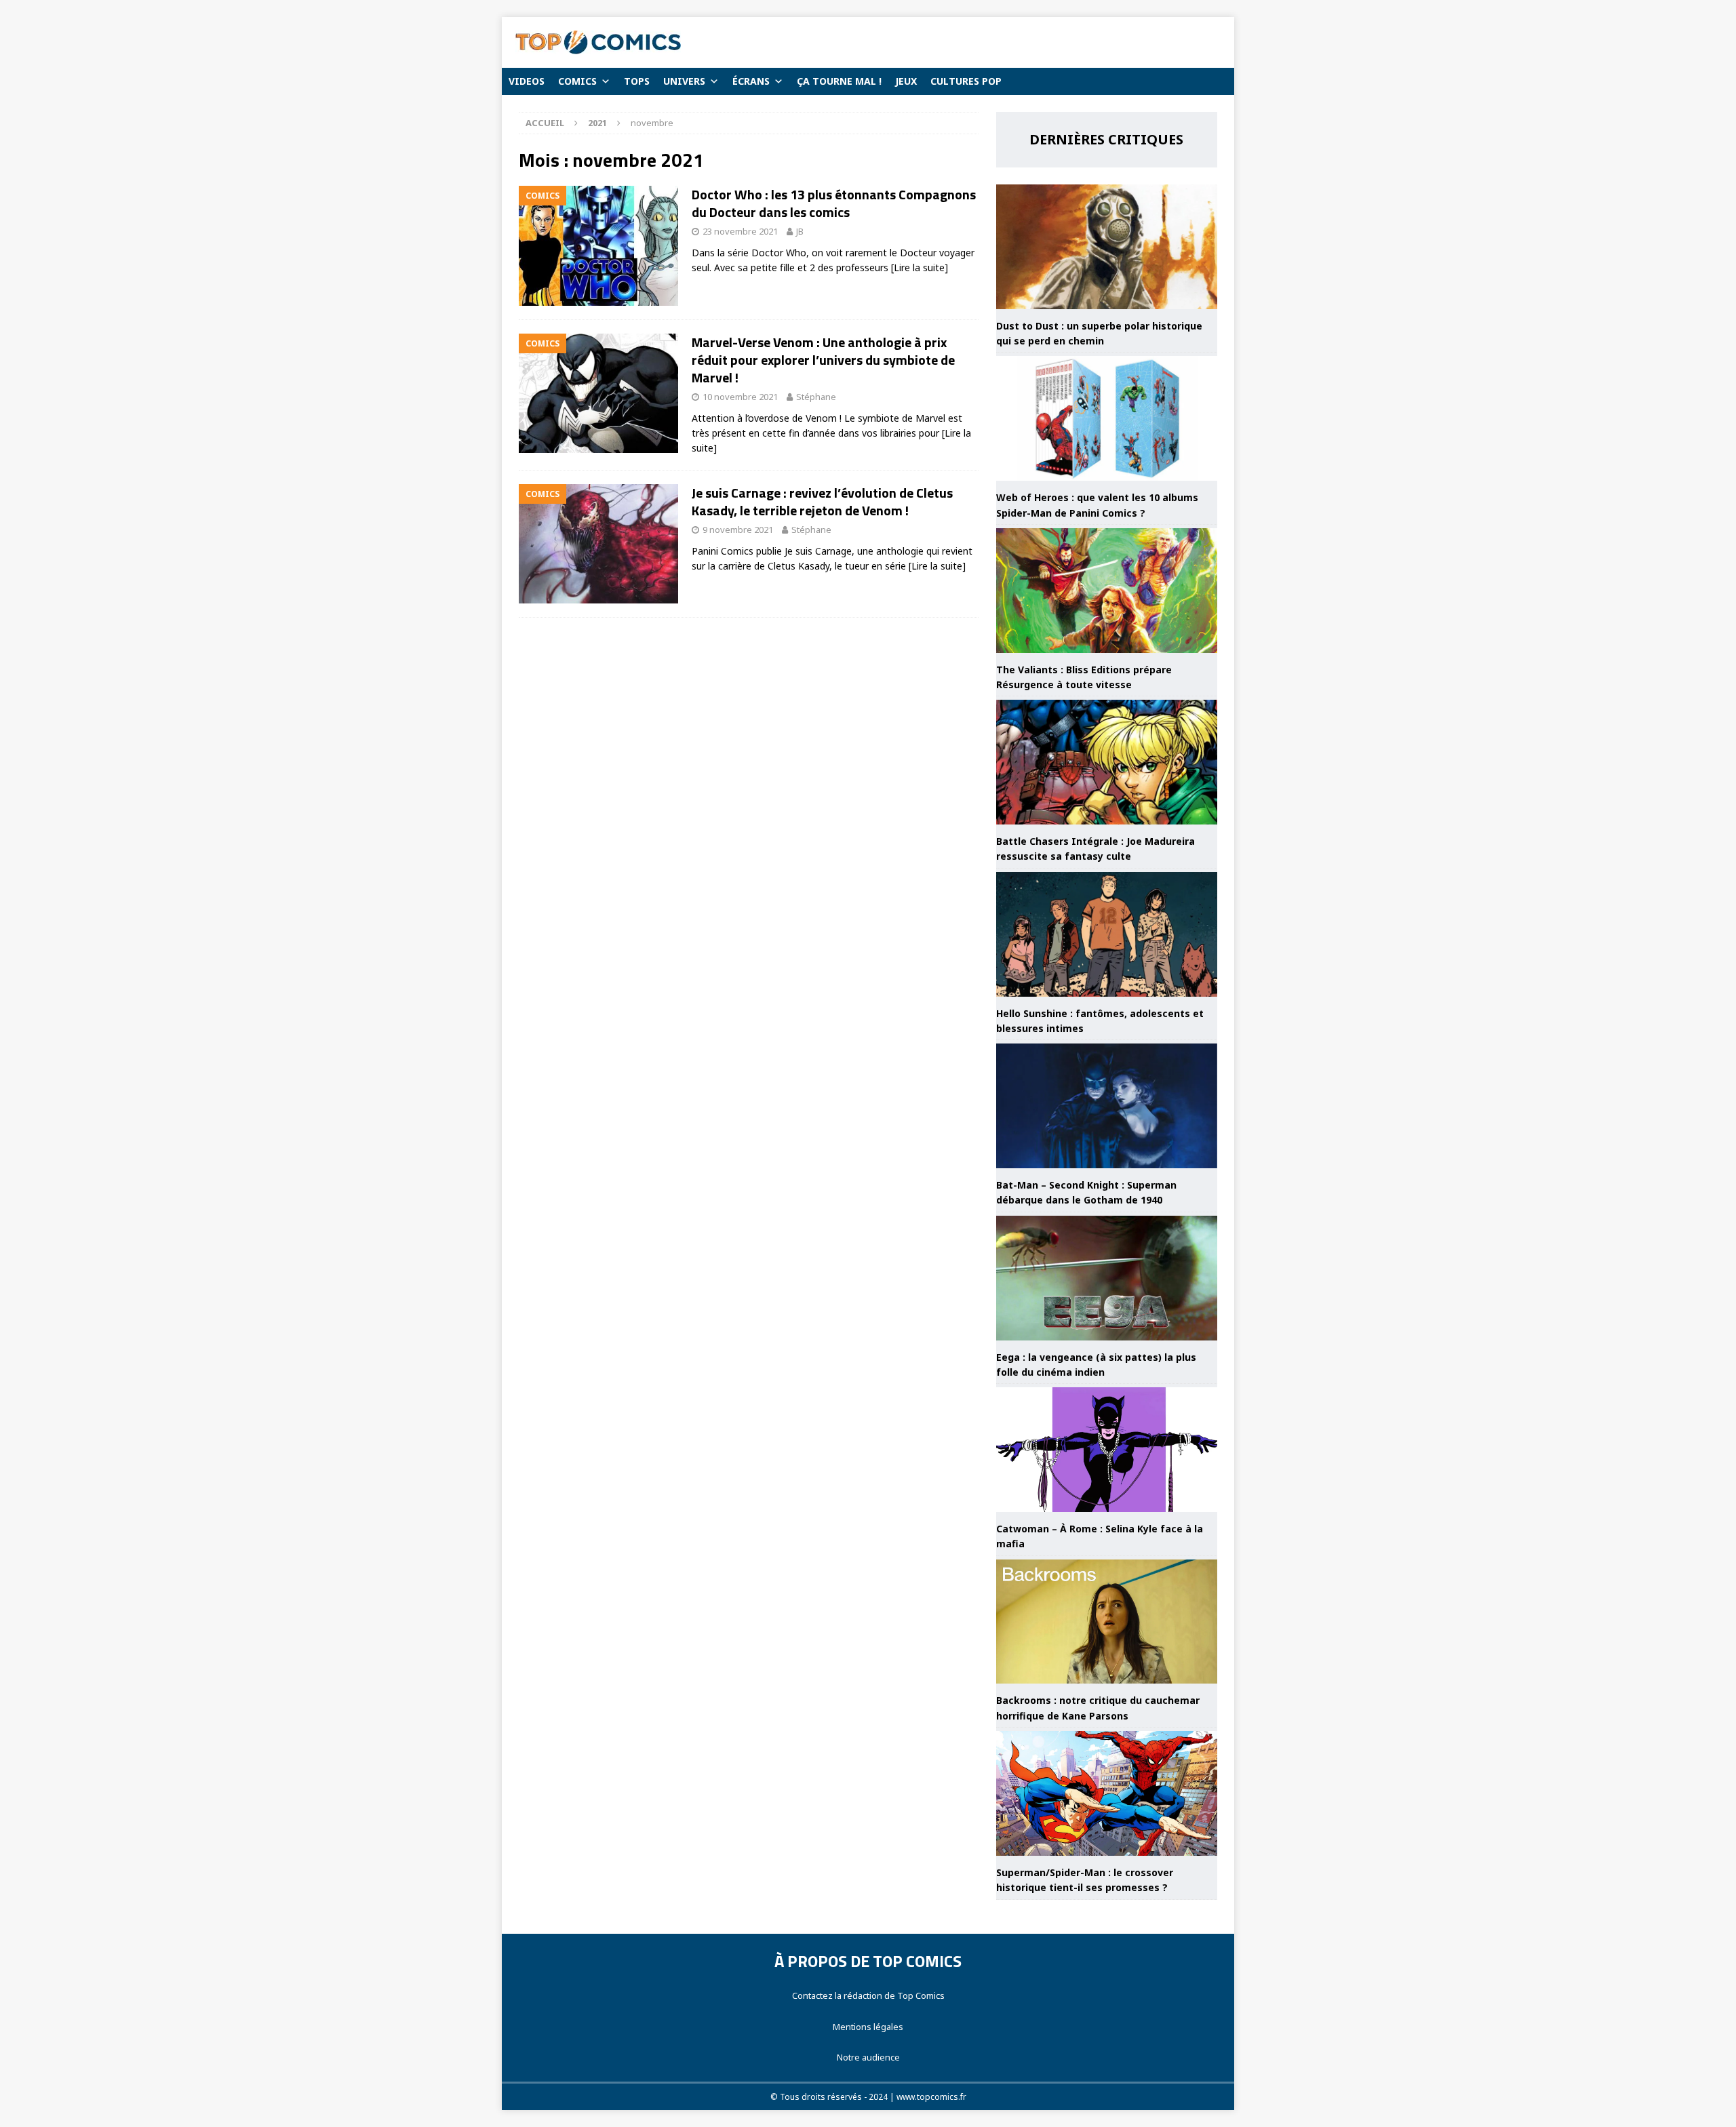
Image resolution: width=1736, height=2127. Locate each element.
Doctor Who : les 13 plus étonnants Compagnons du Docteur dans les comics (834, 203)
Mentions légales (868, 2027)
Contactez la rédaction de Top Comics (868, 1995)
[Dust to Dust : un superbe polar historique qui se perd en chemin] (1107, 247)
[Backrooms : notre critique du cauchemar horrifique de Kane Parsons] (1107, 1622)
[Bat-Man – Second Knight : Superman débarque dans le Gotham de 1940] (1107, 1106)
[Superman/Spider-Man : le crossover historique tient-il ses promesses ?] (1107, 1793)
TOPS (637, 81)
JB (800, 231)
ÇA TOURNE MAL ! (839, 81)
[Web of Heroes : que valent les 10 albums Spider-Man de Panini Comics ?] (1107, 418)
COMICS (577, 81)
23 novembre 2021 (740, 231)
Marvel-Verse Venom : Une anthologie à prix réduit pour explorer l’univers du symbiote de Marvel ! (823, 360)
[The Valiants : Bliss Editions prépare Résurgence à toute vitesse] (1107, 591)
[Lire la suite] (920, 267)
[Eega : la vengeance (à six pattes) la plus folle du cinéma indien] (1107, 1278)
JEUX (906, 81)
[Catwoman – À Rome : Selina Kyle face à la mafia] (1107, 1450)
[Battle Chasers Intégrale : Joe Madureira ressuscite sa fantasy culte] (1107, 762)
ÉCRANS (751, 81)
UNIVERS (684, 81)
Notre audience (868, 2057)
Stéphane (816, 397)
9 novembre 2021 (738, 530)
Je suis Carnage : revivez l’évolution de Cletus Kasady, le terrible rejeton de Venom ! (822, 501)
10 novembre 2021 (740, 397)
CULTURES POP (966, 81)
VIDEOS (527, 81)
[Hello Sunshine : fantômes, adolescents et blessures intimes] (1107, 934)
